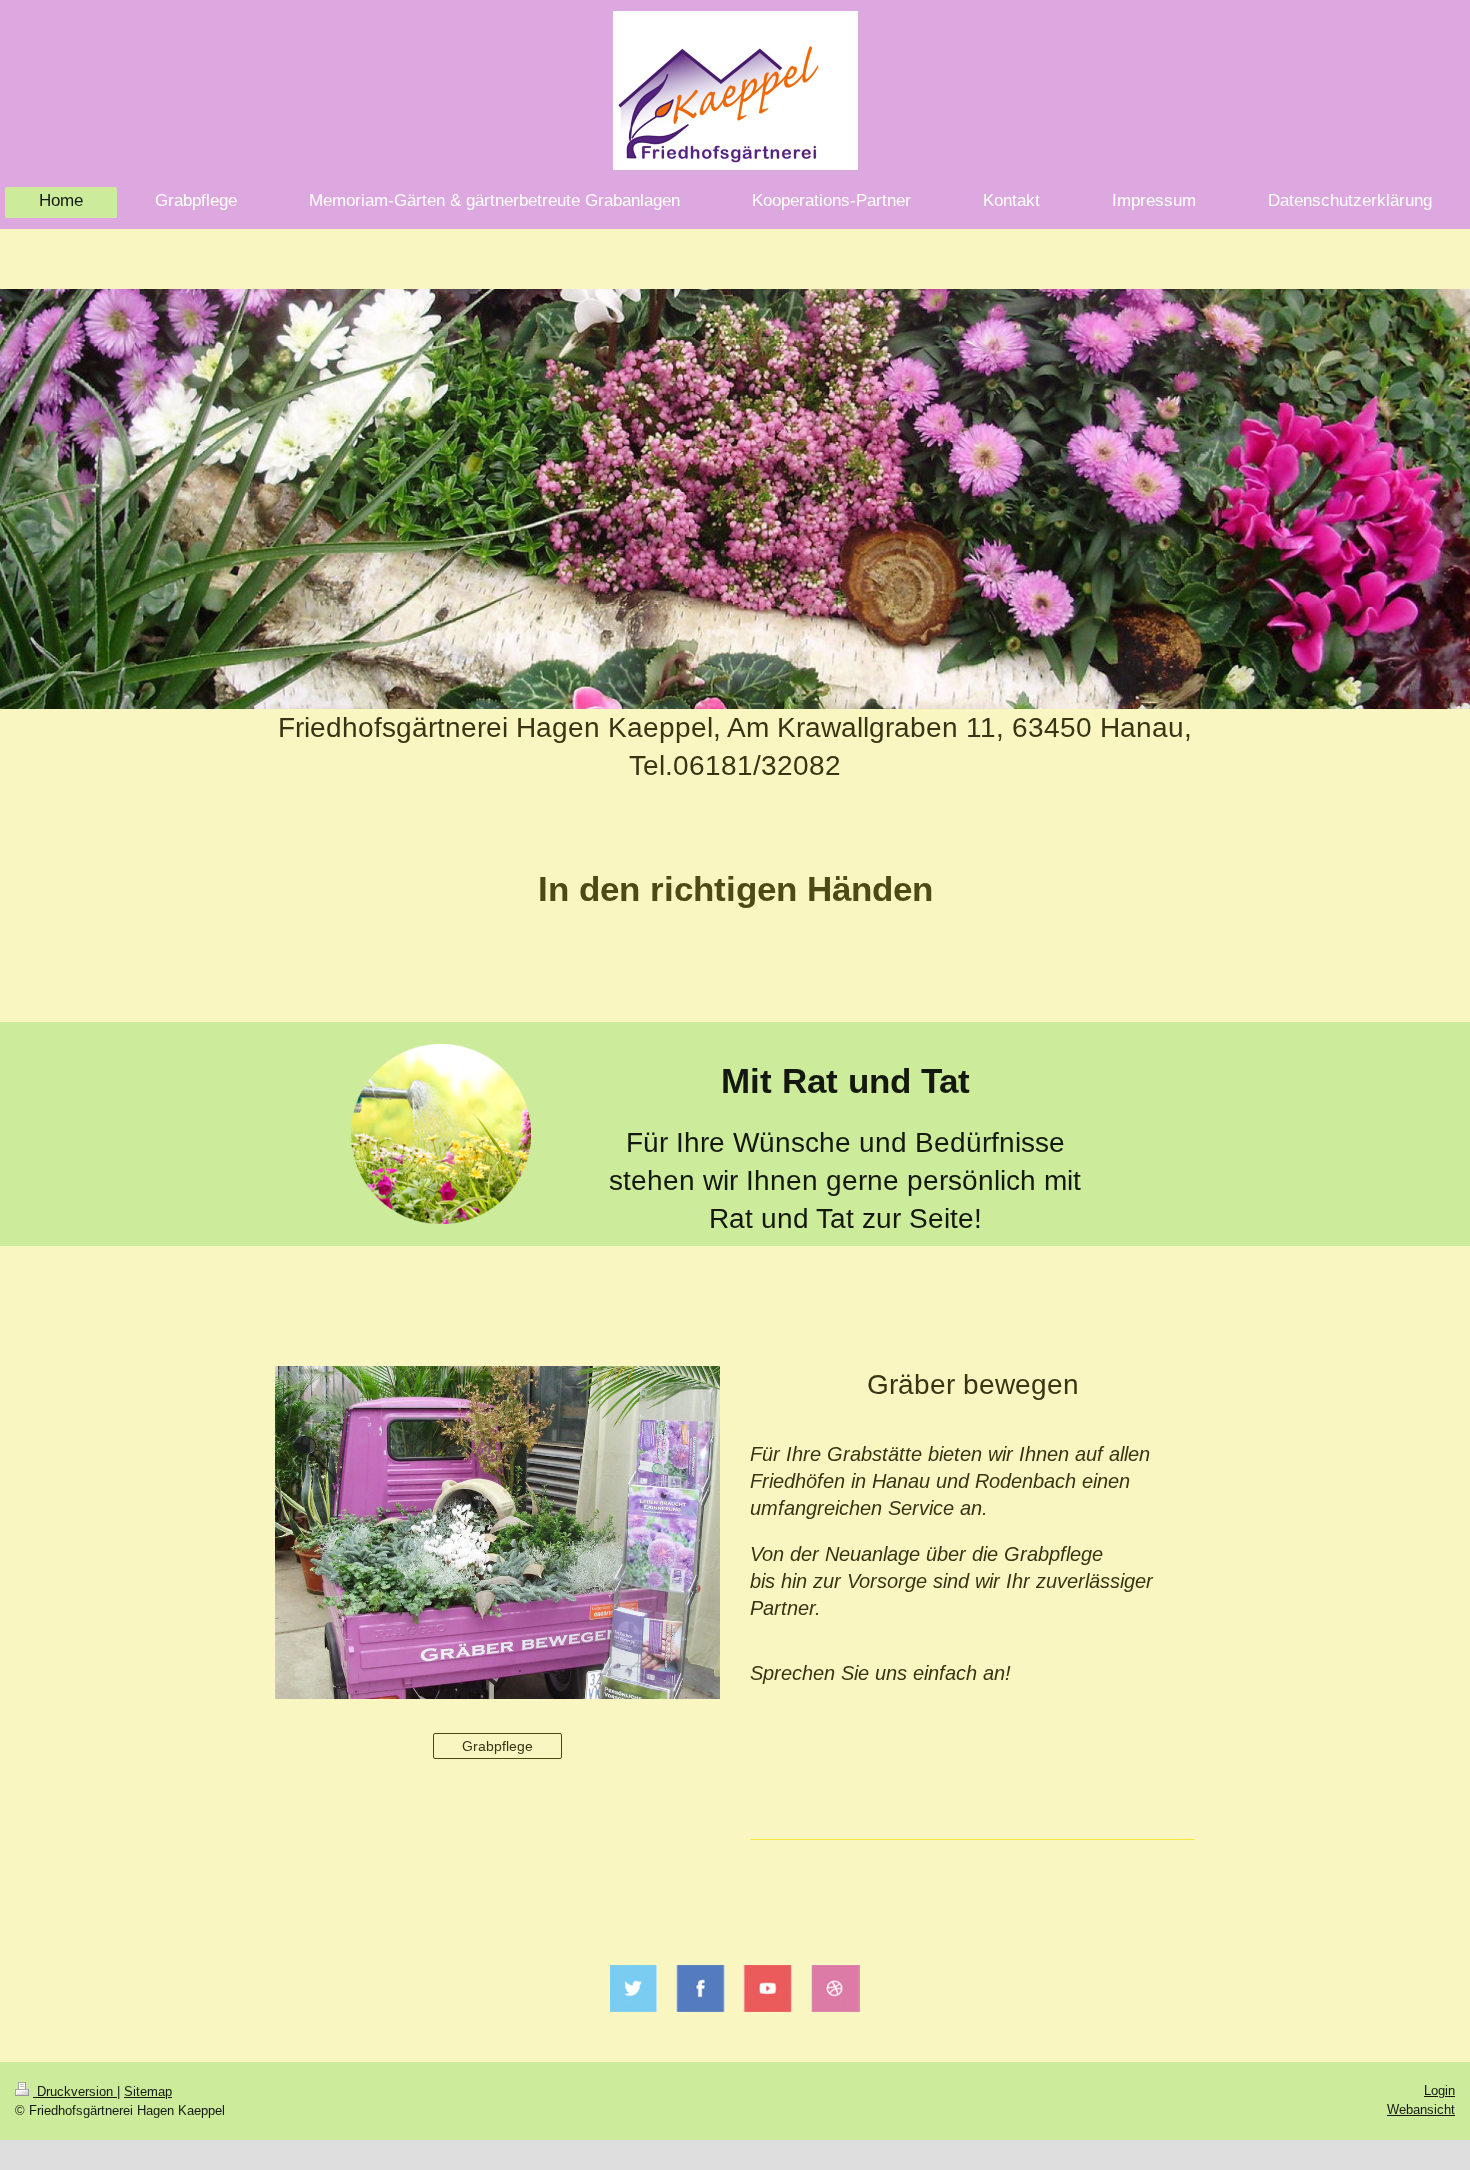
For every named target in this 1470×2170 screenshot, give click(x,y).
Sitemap (148, 2091)
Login (1439, 2090)
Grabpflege (497, 1746)
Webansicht (1421, 2109)
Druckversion (75, 2091)
